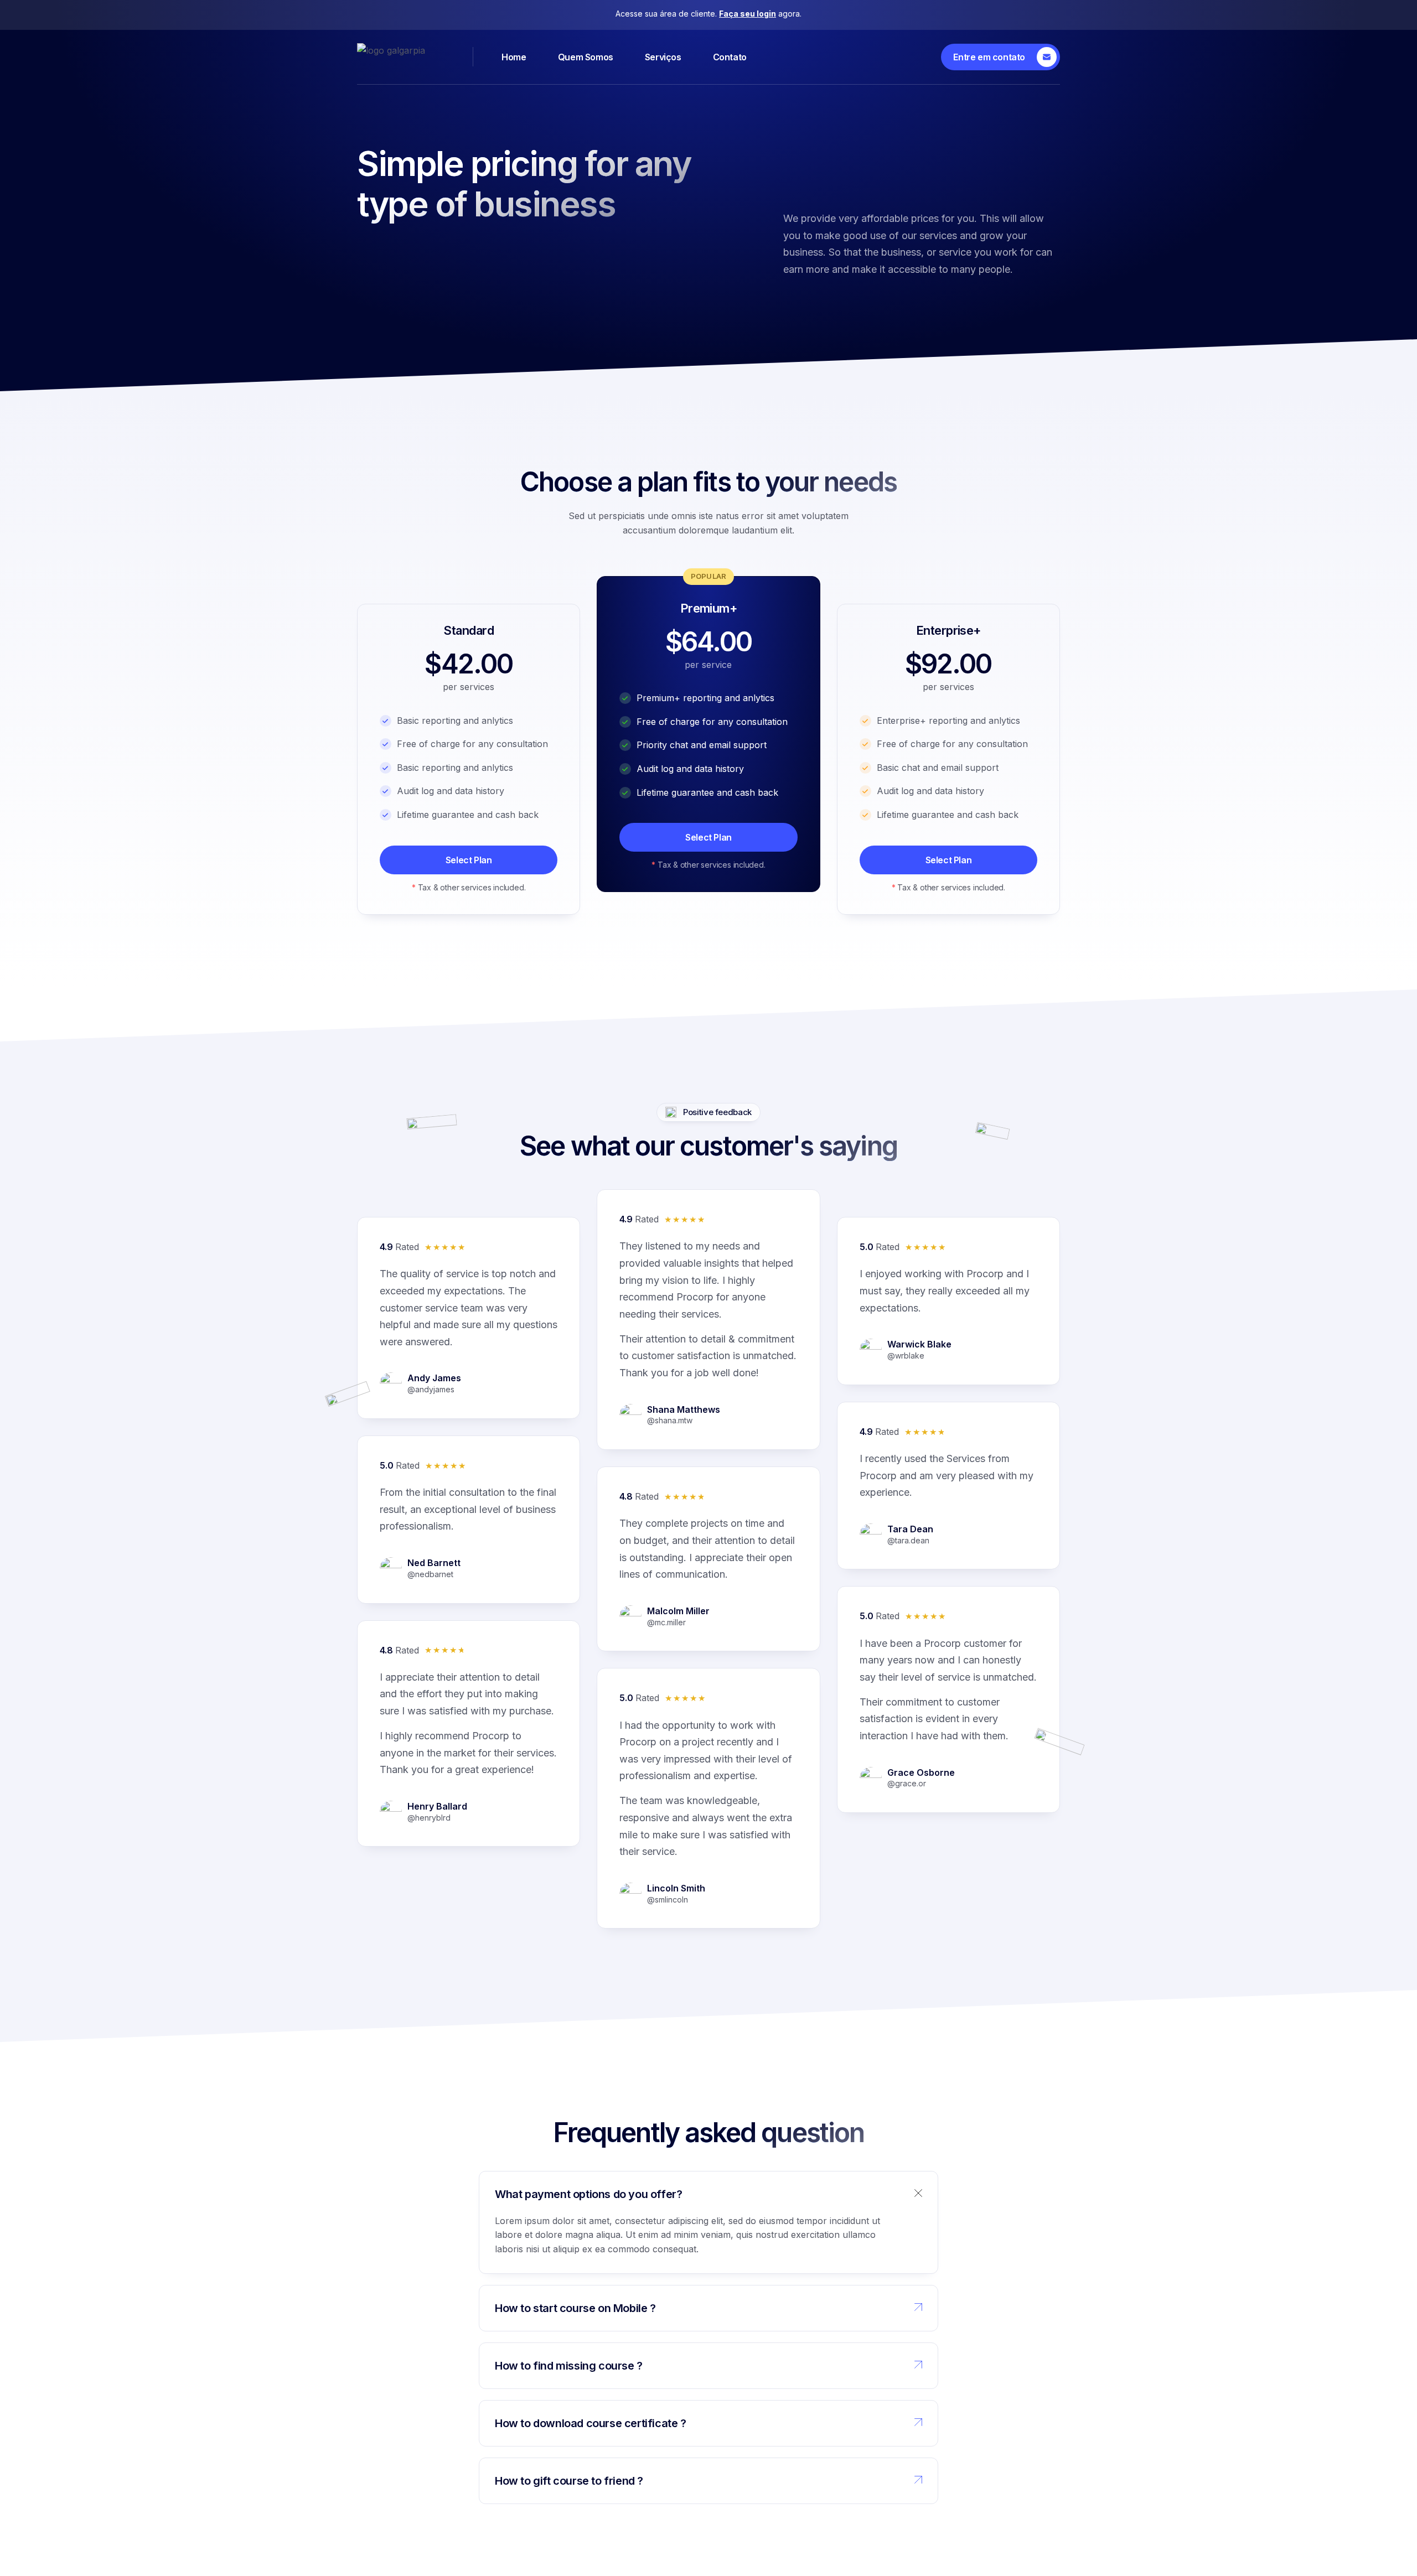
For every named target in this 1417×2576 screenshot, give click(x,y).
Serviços (663, 57)
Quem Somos (586, 57)
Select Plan (469, 860)
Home (514, 57)
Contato (730, 57)
